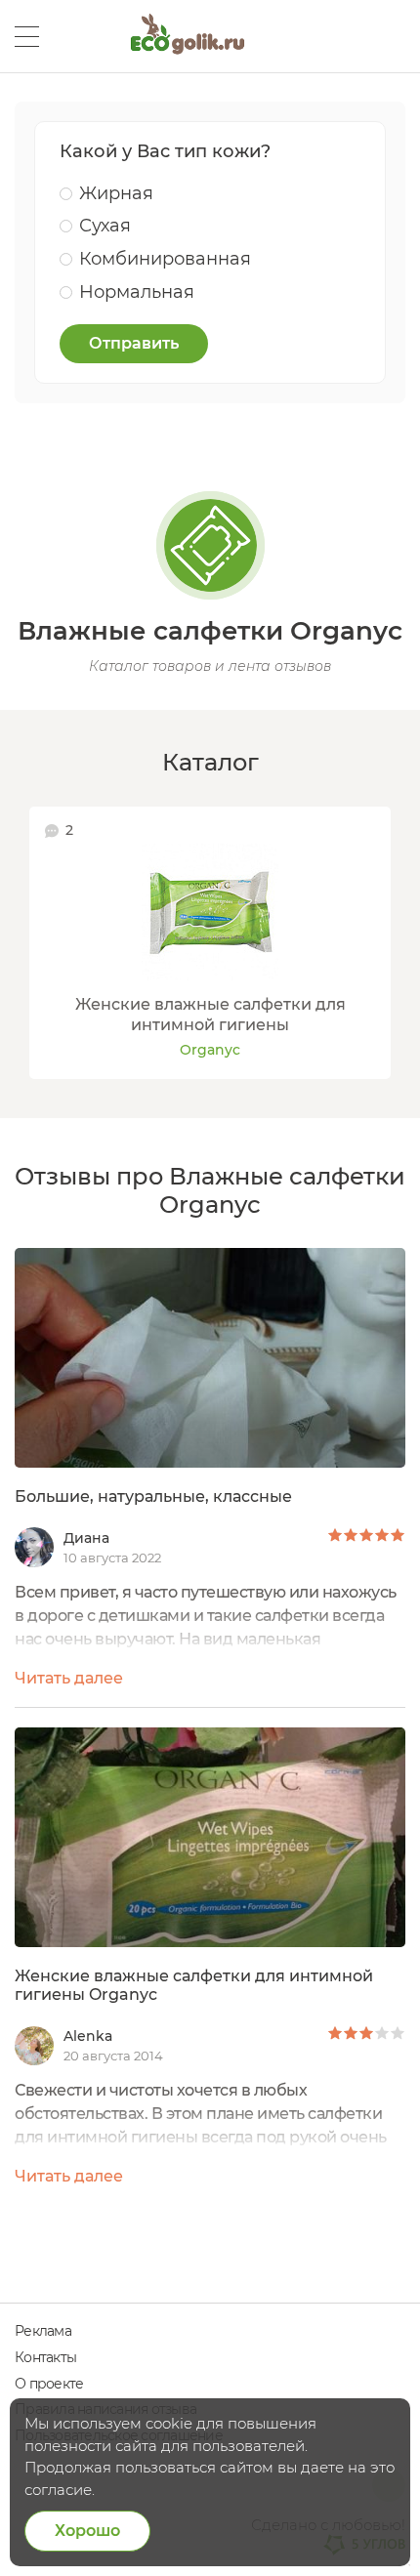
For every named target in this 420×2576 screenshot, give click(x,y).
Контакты (45, 2357)
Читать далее (69, 1678)
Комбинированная (165, 259)
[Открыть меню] (27, 37)
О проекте (49, 2384)
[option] (210, 943)
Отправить (134, 343)
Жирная (116, 193)
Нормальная (137, 292)
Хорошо (87, 2531)
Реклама (43, 2331)
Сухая (105, 226)
